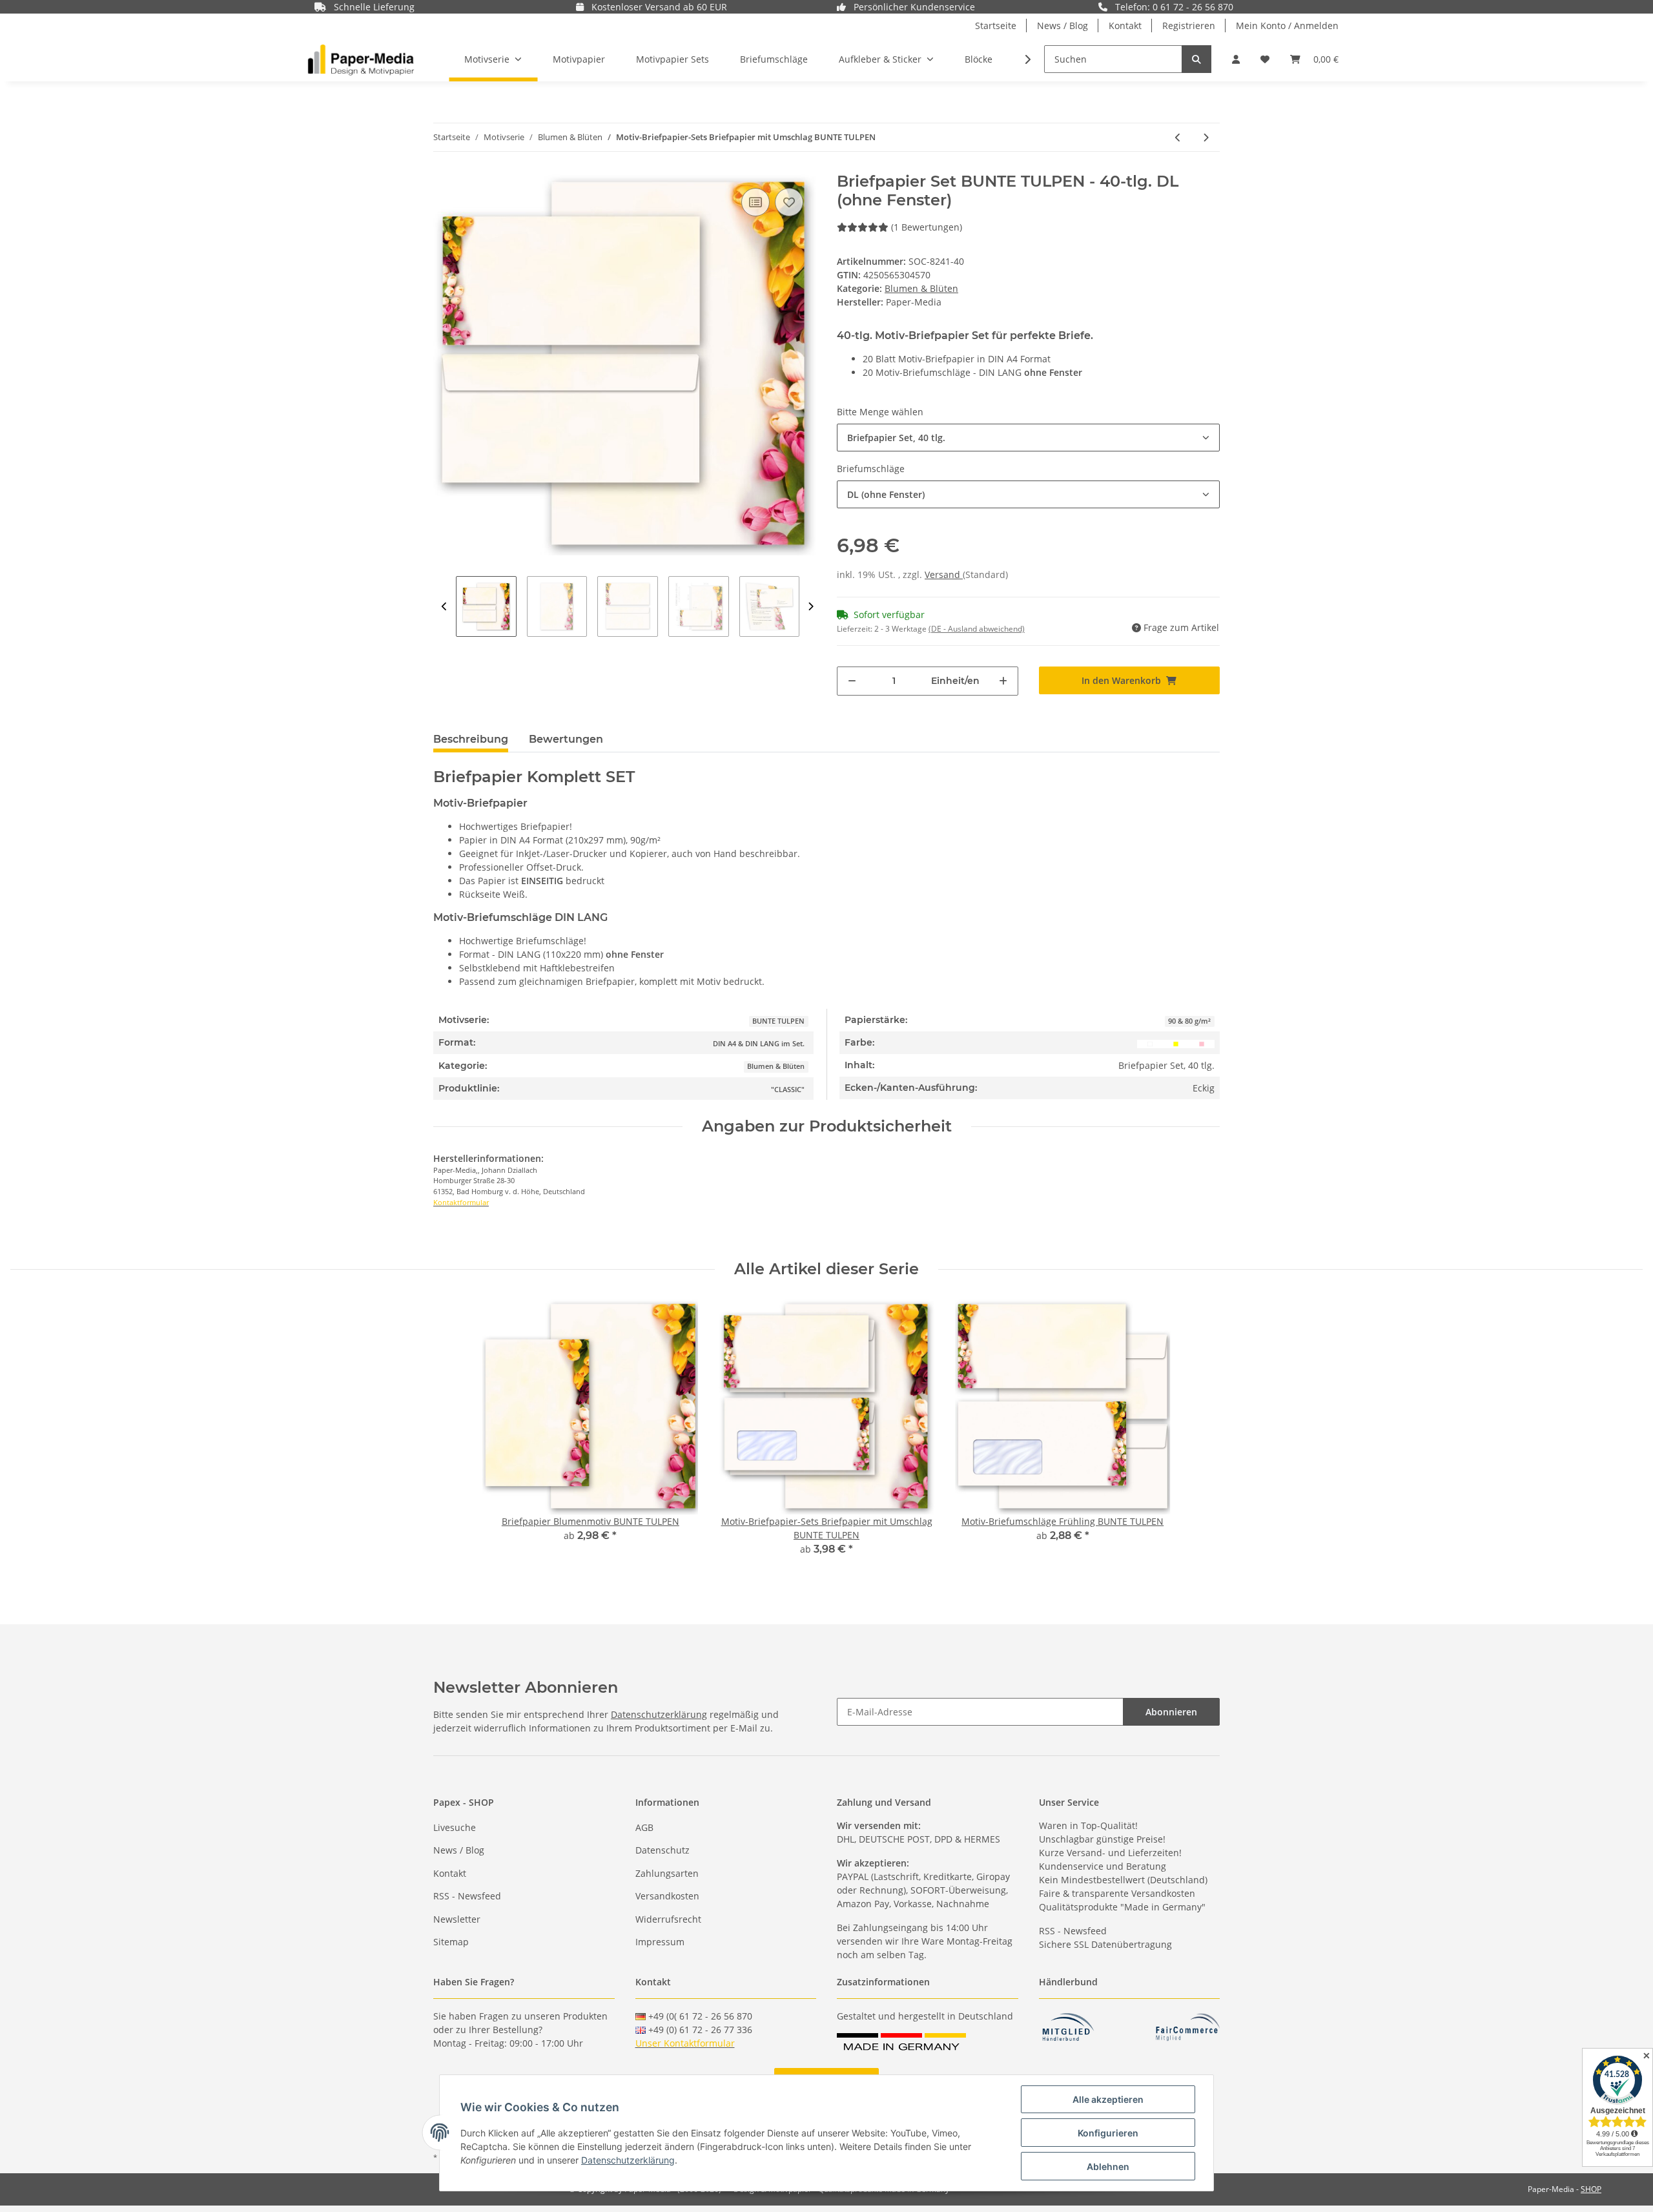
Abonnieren (1171, 1712)
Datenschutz (662, 1850)
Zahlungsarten (667, 1873)
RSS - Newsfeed (467, 1896)
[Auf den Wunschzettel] (789, 202)
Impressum (660, 1942)
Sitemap (451, 1942)
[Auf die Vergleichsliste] (755, 202)
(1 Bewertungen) (927, 227)
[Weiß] (1150, 1043)
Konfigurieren (1108, 2133)
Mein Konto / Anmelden (1287, 26)
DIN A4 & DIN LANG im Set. (759, 1044)
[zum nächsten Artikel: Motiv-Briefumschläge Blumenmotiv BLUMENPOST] (1206, 137)
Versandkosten (667, 1896)
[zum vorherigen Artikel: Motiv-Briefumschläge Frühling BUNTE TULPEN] (1178, 137)
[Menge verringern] (852, 681)
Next (811, 606)
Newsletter (457, 1919)
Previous (445, 606)
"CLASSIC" (788, 1090)
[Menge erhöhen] (1003, 681)
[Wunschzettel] (1265, 59)
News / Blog (1063, 26)
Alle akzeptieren (1108, 2099)
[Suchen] (1196, 59)
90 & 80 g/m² (1189, 1021)
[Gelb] (1176, 1043)
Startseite (996, 26)
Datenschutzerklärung (659, 1714)
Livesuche (455, 1827)
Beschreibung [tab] (471, 739)
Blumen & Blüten (921, 288)
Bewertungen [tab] (566, 739)
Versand (944, 574)
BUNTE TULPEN (778, 1021)
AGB (644, 1827)
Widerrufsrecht (668, 1919)
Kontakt (1125, 26)
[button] (1236, 59)
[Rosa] (1202, 1043)
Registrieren (1189, 26)
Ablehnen (1108, 2166)
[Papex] (361, 59)
